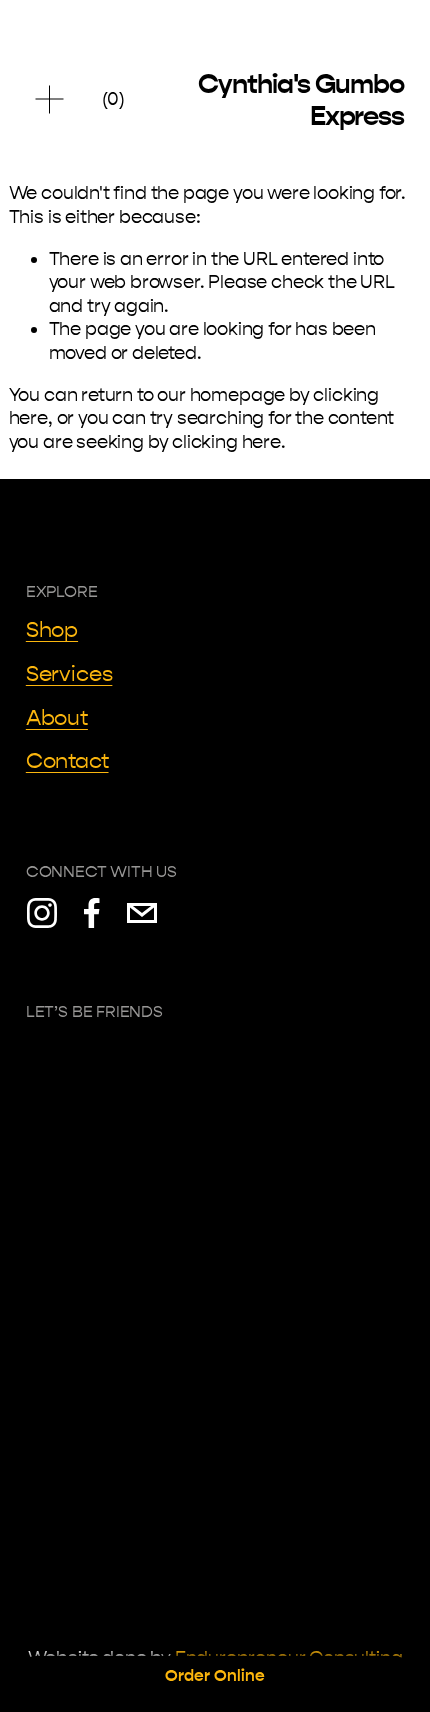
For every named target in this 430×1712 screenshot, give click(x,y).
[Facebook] (92, 913)
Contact (67, 761)
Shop (52, 630)
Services (69, 674)
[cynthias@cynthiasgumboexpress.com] (142, 913)
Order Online (215, 1675)
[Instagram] (42, 913)
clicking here (226, 442)
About (57, 718)
